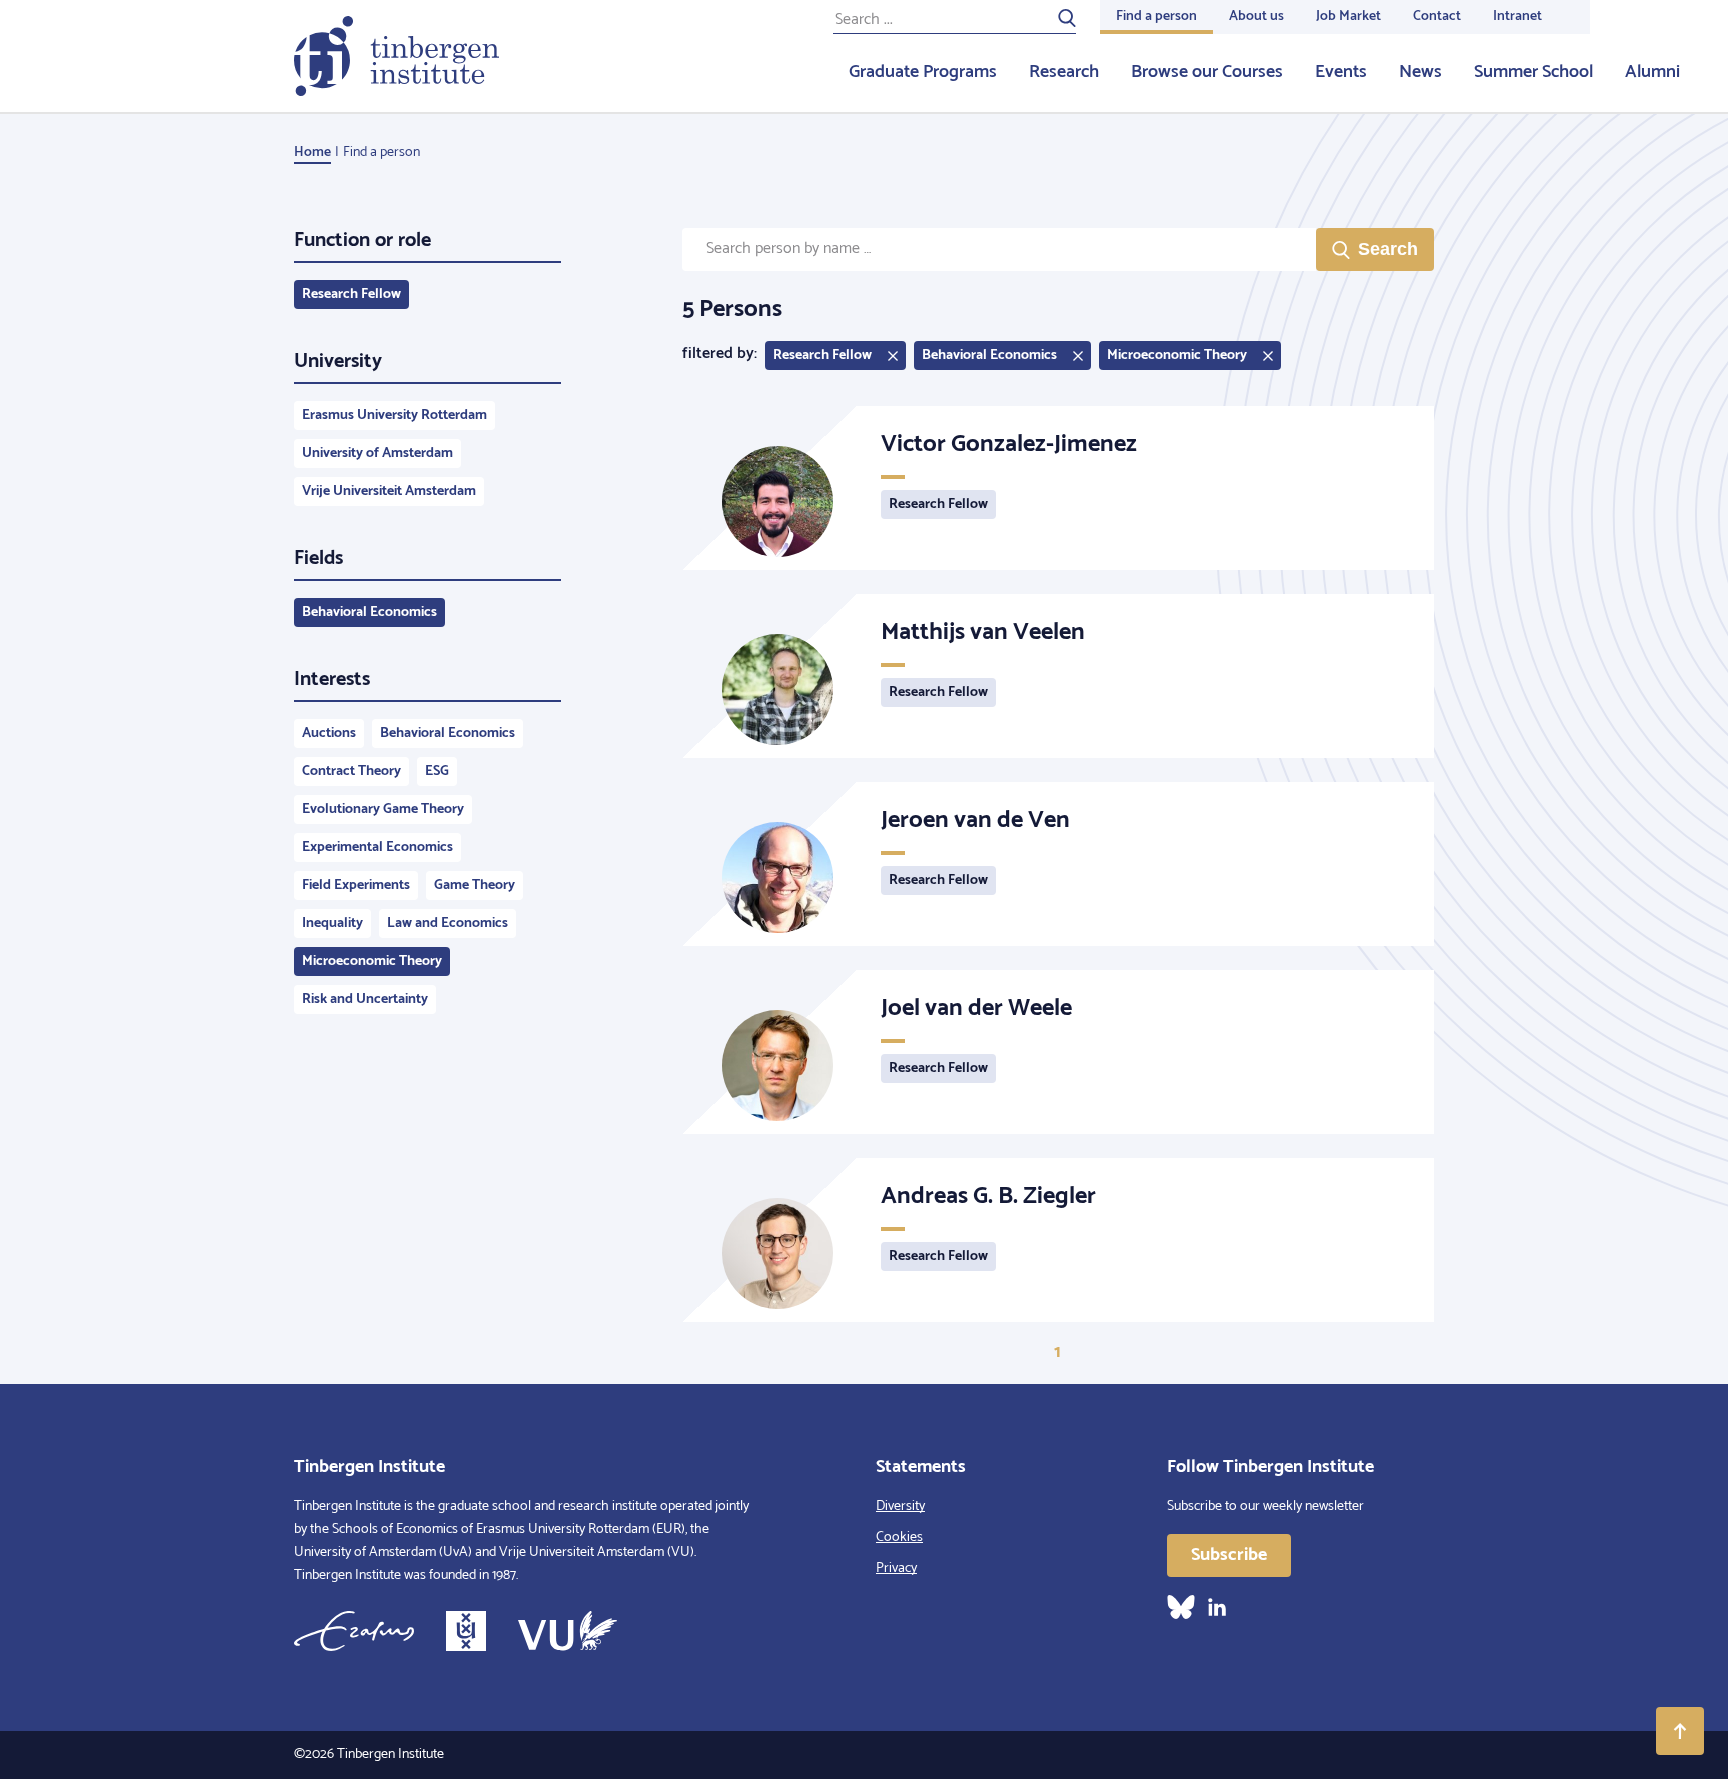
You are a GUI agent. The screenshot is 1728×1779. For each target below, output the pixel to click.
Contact (1437, 16)
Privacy (896, 1568)
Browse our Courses (1207, 72)
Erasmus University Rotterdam (394, 415)
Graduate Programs (923, 72)
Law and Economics (447, 923)
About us (1256, 16)
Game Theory (474, 885)
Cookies (899, 1537)
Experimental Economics (377, 847)
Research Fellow (351, 294)
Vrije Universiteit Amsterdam (389, 491)
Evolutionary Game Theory (383, 809)
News (1420, 72)
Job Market (1348, 16)
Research (1064, 72)
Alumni (1652, 72)
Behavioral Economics (369, 612)
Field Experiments (356, 885)
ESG (437, 771)
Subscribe (1229, 1555)
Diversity (900, 1506)
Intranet (1517, 16)
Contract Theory (351, 771)
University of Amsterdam (377, 453)
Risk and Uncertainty (365, 999)
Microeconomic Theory (372, 961)
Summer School (1533, 72)
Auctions (329, 733)
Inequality (332, 923)
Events (1341, 72)
